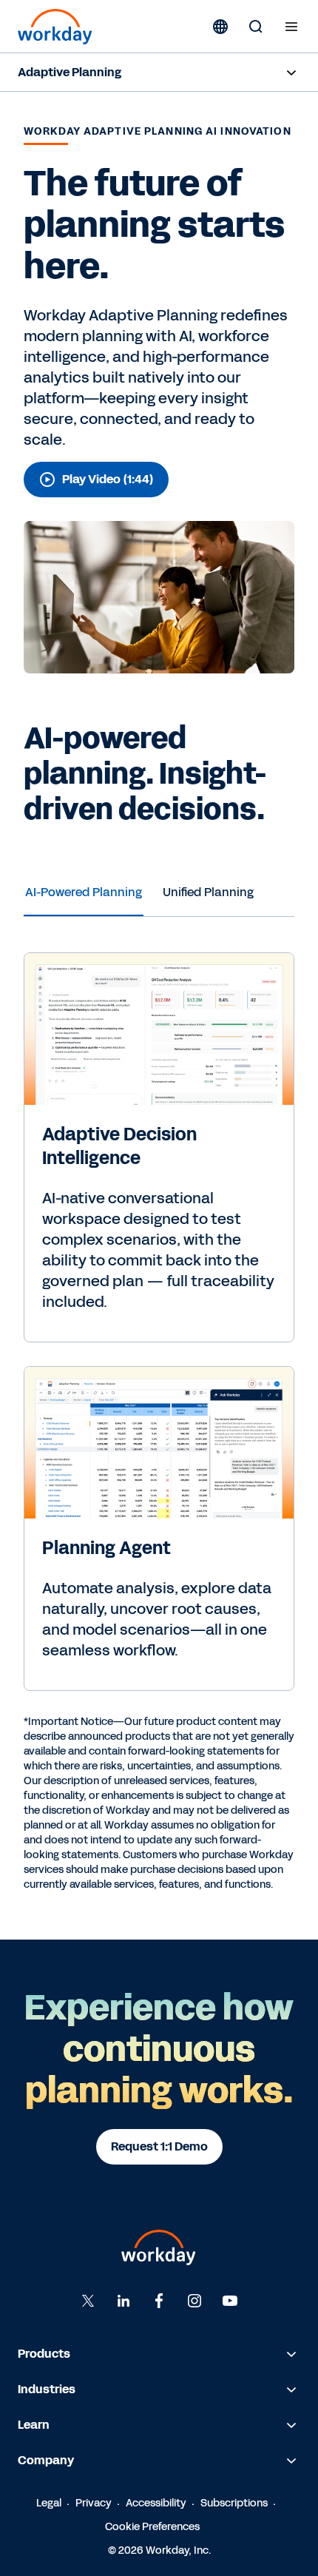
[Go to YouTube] (230, 2301)
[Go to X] (88, 2301)
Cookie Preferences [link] (152, 2527)
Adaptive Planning (70, 72)
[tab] (84, 892)
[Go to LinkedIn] (124, 2301)
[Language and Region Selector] (220, 27)
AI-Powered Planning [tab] (84, 892)
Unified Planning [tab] (208, 892)
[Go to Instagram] (194, 2301)
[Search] (256, 27)
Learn (34, 2425)
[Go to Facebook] (159, 2301)
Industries (47, 2389)
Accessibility (156, 2503)
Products (44, 2354)
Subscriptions (234, 2503)
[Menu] (291, 27)
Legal (49, 2503)
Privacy (94, 2503)
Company (46, 2460)
